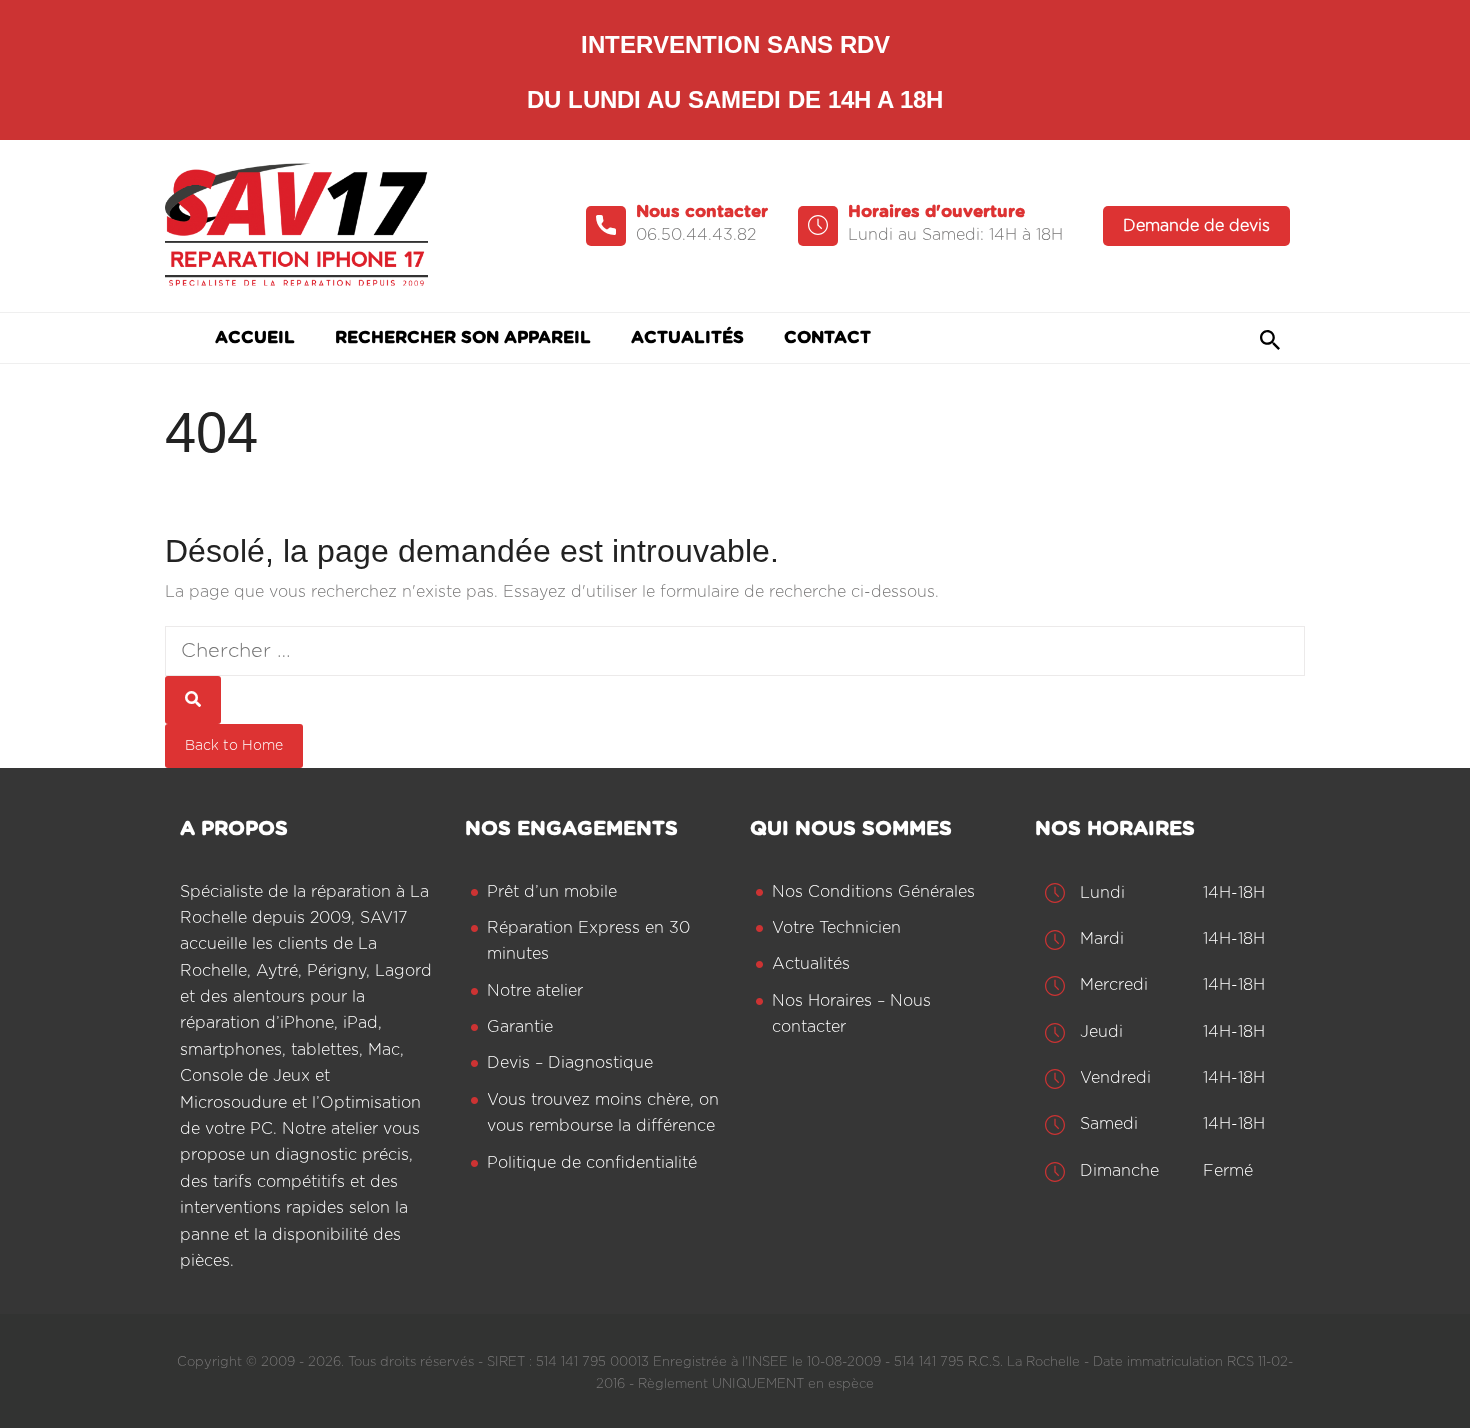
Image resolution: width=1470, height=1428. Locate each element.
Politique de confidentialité (592, 1163)
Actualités (811, 964)
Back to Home (234, 746)
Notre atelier (535, 991)
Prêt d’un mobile (552, 892)
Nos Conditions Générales (873, 892)
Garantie (520, 1027)
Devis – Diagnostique (570, 1063)
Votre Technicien (836, 928)
